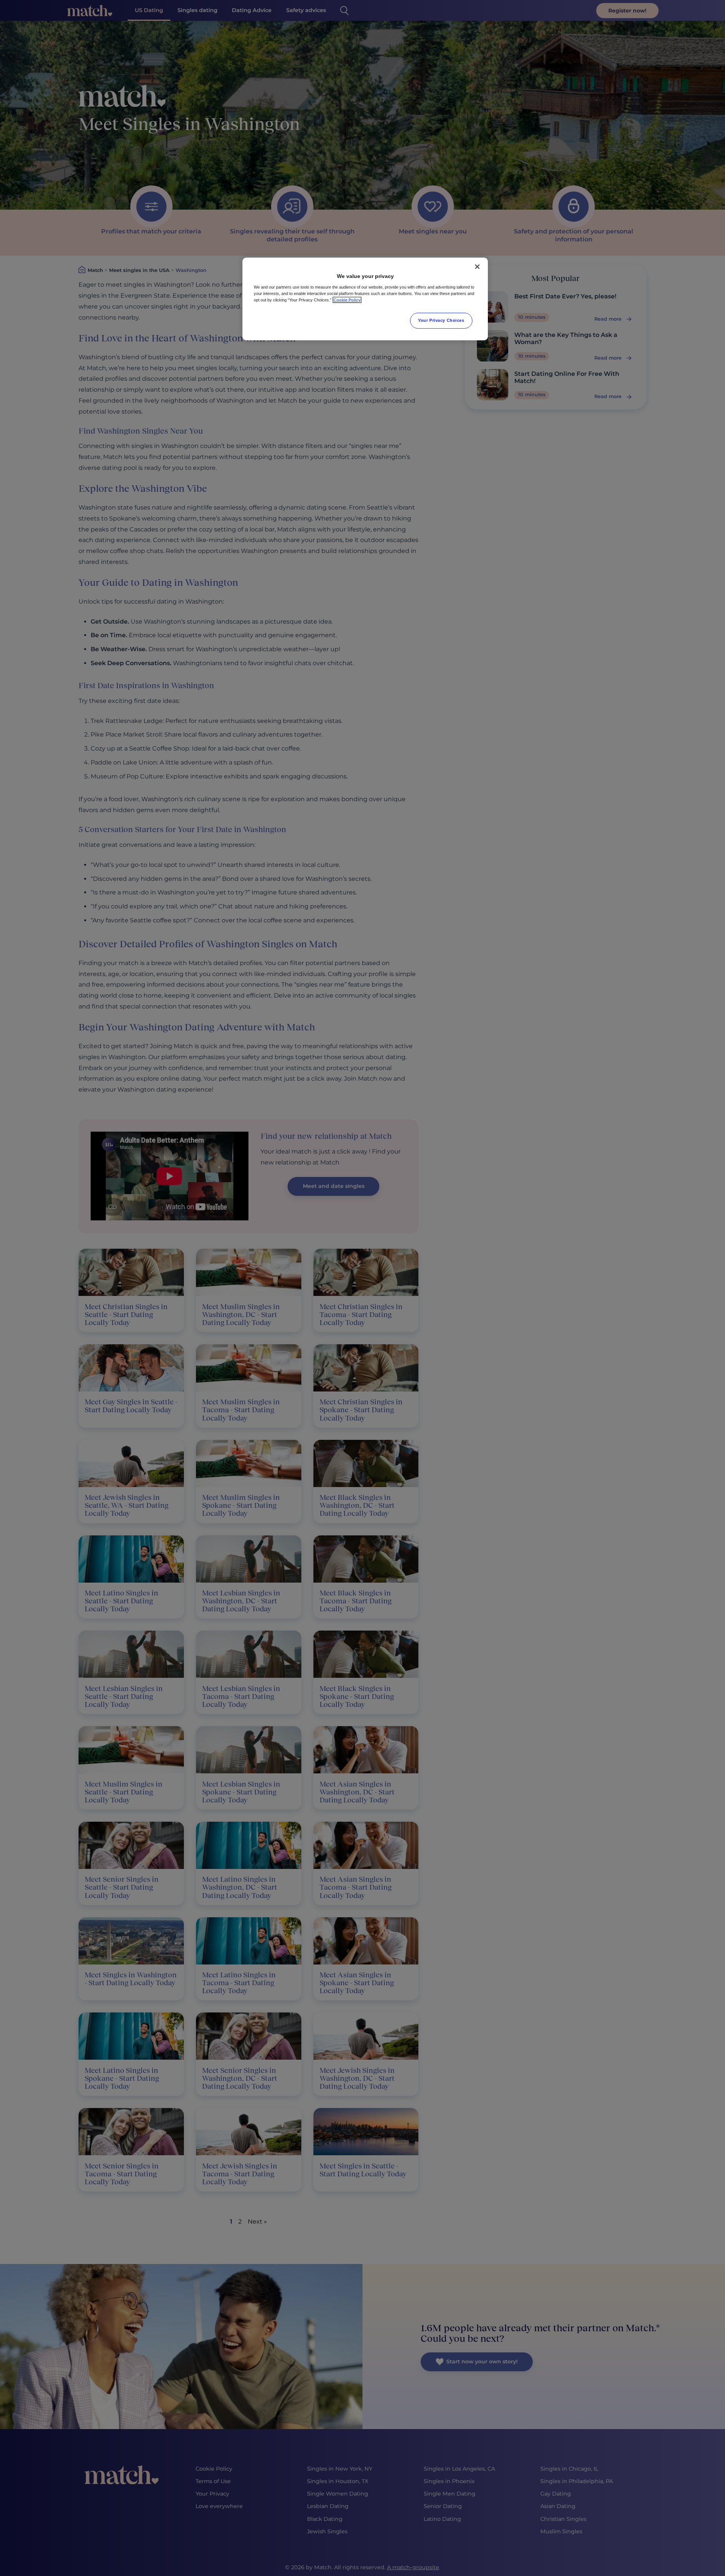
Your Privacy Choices (441, 320)
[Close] (477, 267)
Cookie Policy (347, 300)
